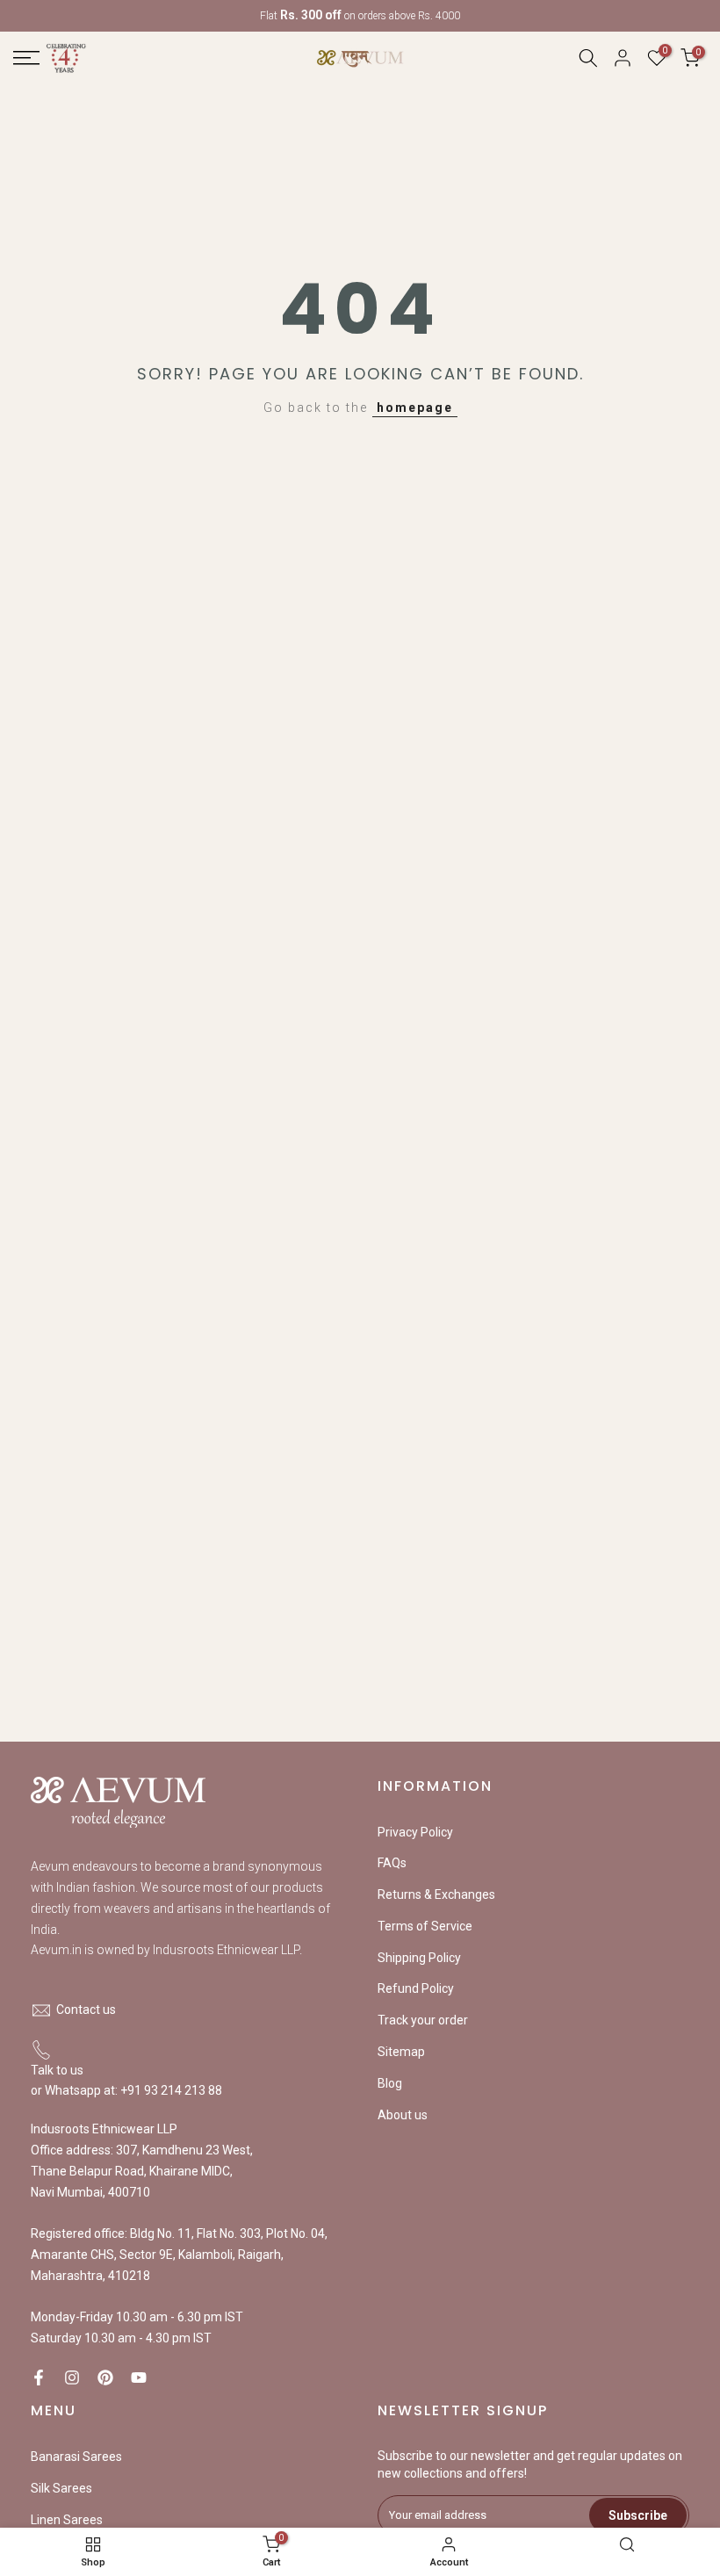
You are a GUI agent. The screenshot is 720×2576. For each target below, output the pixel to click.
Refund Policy (416, 1988)
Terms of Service (425, 1926)
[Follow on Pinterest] (105, 2378)
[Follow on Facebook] (39, 2378)
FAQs (392, 1863)
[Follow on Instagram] (72, 2378)
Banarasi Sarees (76, 2457)
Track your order (423, 2020)
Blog (390, 2083)
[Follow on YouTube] (139, 2378)
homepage (415, 408)
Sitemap (401, 2052)
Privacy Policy (415, 1832)
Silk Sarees (61, 2488)
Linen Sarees (67, 2520)
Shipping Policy (419, 1958)
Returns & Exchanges (436, 1894)
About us (403, 2115)
